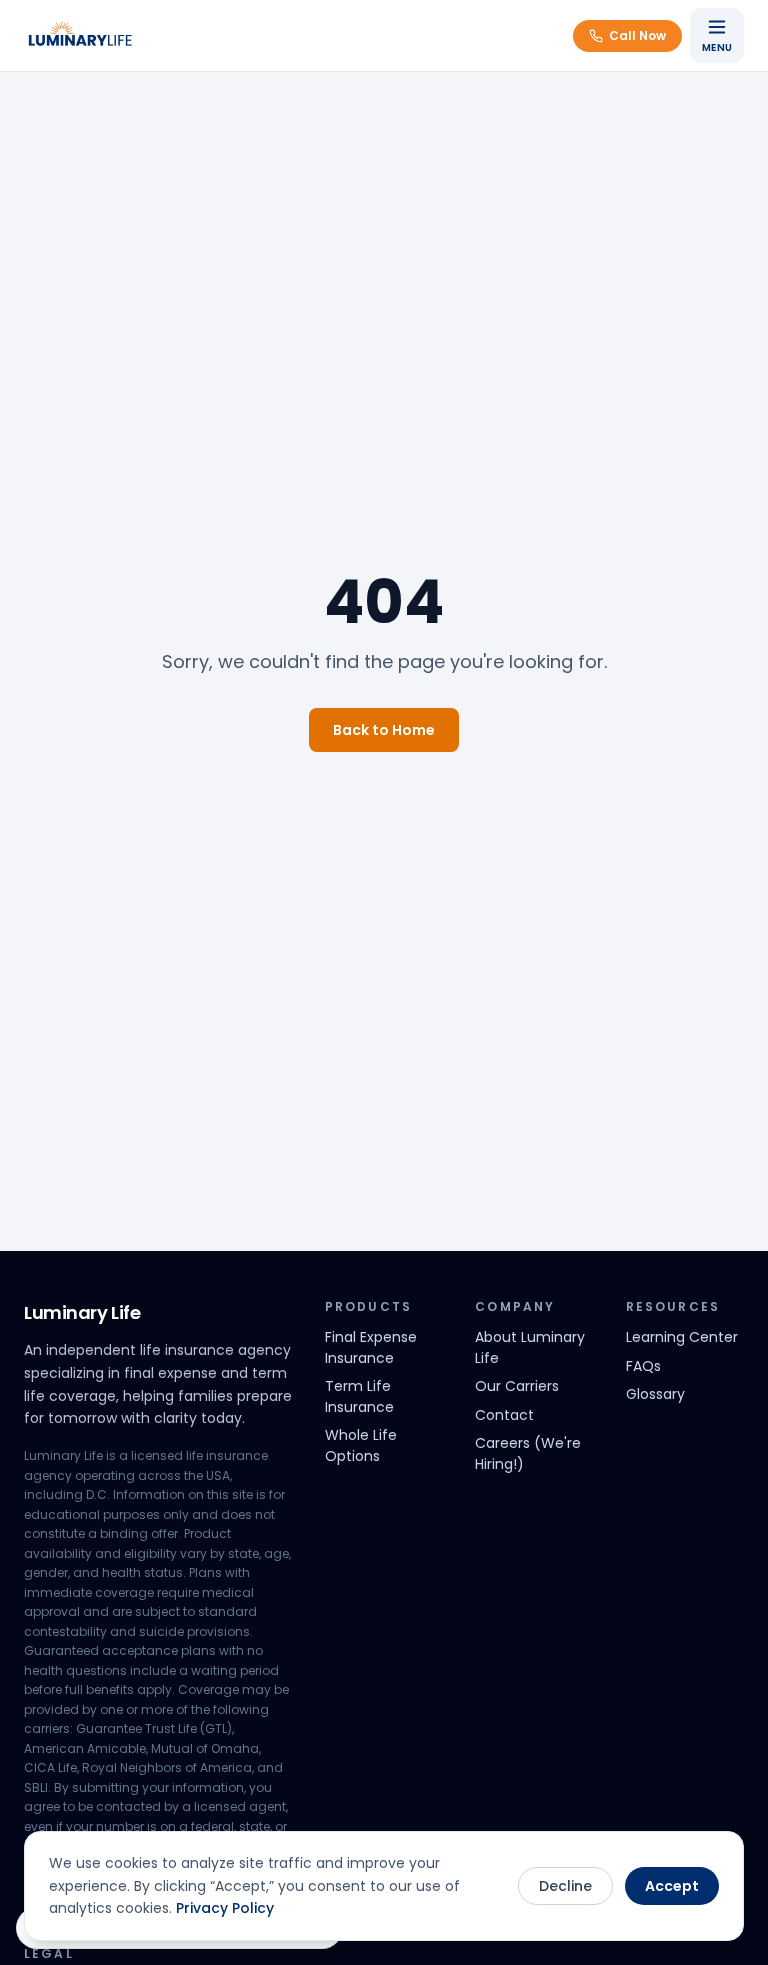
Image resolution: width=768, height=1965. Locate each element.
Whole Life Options (361, 1445)
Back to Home (384, 730)
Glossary (655, 1394)
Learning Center (682, 1337)
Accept (672, 1886)
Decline (565, 1886)
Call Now (637, 35)
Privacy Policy (225, 1908)
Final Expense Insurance (371, 1347)
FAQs (643, 1366)
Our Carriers (517, 1386)
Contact (504, 1415)
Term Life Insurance (359, 1396)
